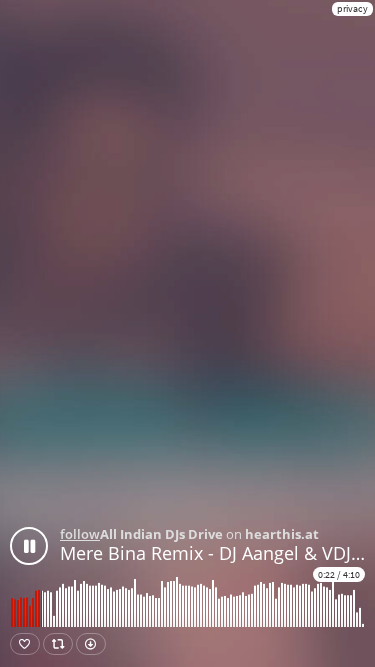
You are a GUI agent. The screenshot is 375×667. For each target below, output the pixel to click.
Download (91, 644)
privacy (352, 8)
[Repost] (58, 644)
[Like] (25, 644)
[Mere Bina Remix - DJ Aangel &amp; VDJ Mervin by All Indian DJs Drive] (29, 546)
